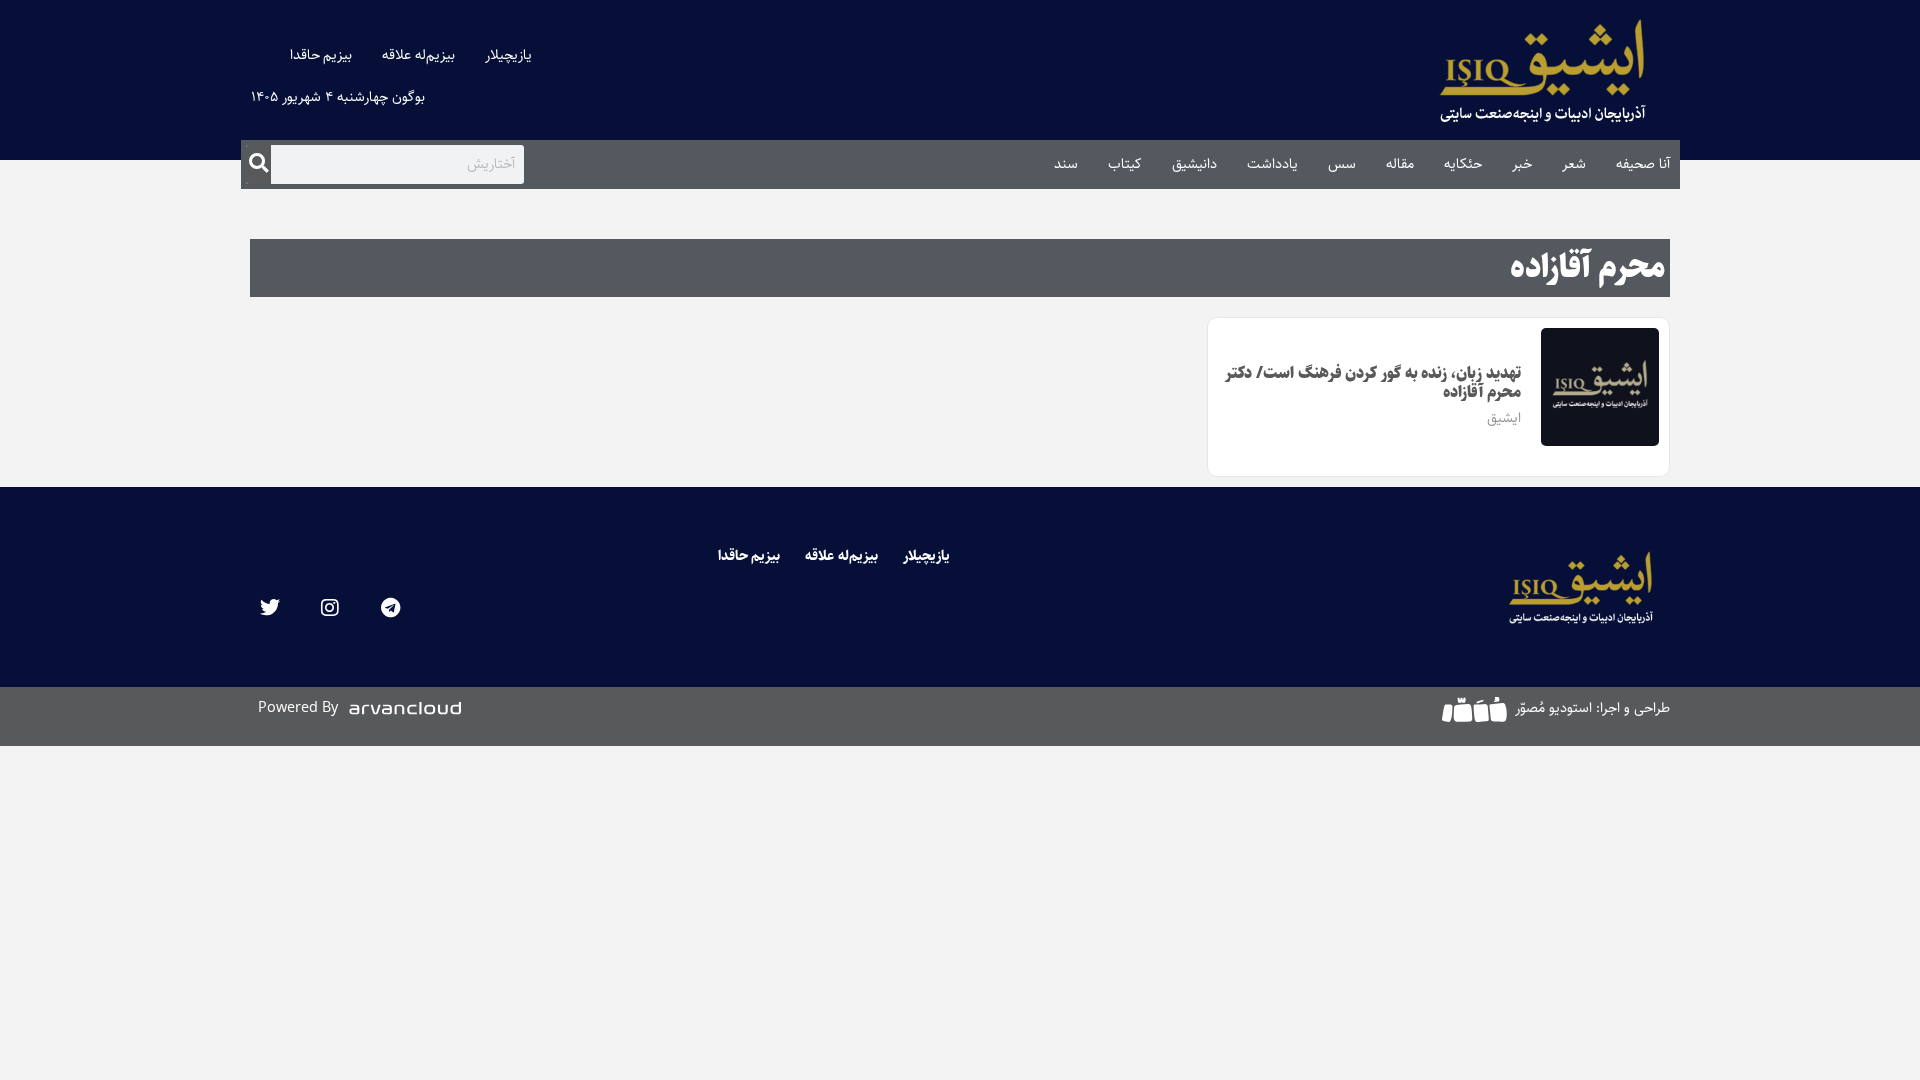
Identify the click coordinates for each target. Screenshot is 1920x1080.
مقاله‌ (1400, 164)
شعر (1574, 164)
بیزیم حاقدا (321, 55)
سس (1342, 164)
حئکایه (1463, 164)
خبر (1522, 164)
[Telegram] (390, 608)
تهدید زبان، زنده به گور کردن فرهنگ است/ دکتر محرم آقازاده (1373, 383)
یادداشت (1272, 164)
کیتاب (1125, 164)
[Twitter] (270, 608)
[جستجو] (258, 164)
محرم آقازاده (1587, 268)
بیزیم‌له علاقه (418, 55)
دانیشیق (1194, 164)
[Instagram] (330, 608)
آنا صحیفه (1643, 164)
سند (1066, 164)
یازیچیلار (508, 55)
